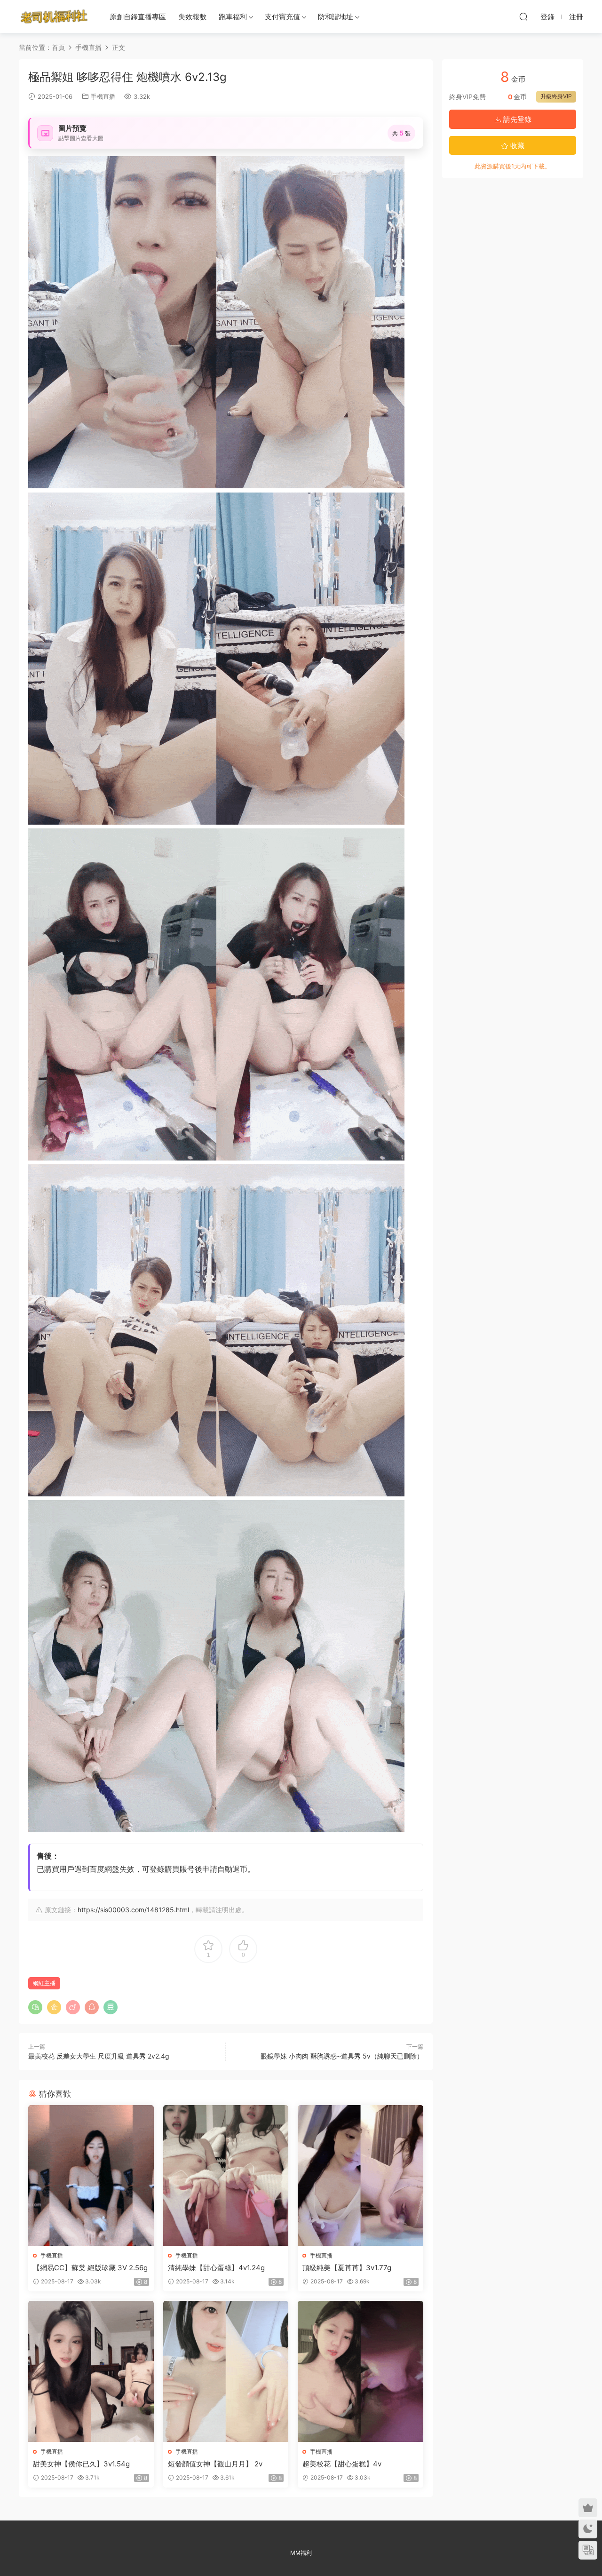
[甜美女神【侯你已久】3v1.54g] (91, 2371)
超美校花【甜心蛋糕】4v (342, 2464)
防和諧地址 (336, 17)
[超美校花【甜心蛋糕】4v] (360, 2371)
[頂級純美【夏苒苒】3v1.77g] (360, 2175)
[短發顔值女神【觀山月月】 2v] (226, 2371)
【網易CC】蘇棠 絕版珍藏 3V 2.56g (90, 2268)
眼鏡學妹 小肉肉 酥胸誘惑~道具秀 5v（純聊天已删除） (342, 2056)
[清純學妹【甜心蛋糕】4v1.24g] (226, 2175)
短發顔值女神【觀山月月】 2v (215, 2464)
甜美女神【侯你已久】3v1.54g (81, 2464)
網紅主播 (44, 1983)
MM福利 (301, 2553)
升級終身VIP (556, 96)
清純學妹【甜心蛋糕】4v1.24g (216, 2268)
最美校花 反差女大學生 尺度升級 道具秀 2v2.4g (99, 2056)
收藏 (516, 146)
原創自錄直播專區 (138, 17)
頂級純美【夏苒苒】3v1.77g (347, 2268)
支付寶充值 (282, 17)
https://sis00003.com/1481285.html (133, 1910)
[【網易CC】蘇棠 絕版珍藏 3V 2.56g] (91, 2175)
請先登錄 (516, 119)
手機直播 (103, 96)
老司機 (54, 16)
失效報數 (192, 17)
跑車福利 (233, 17)
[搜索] (523, 16)
